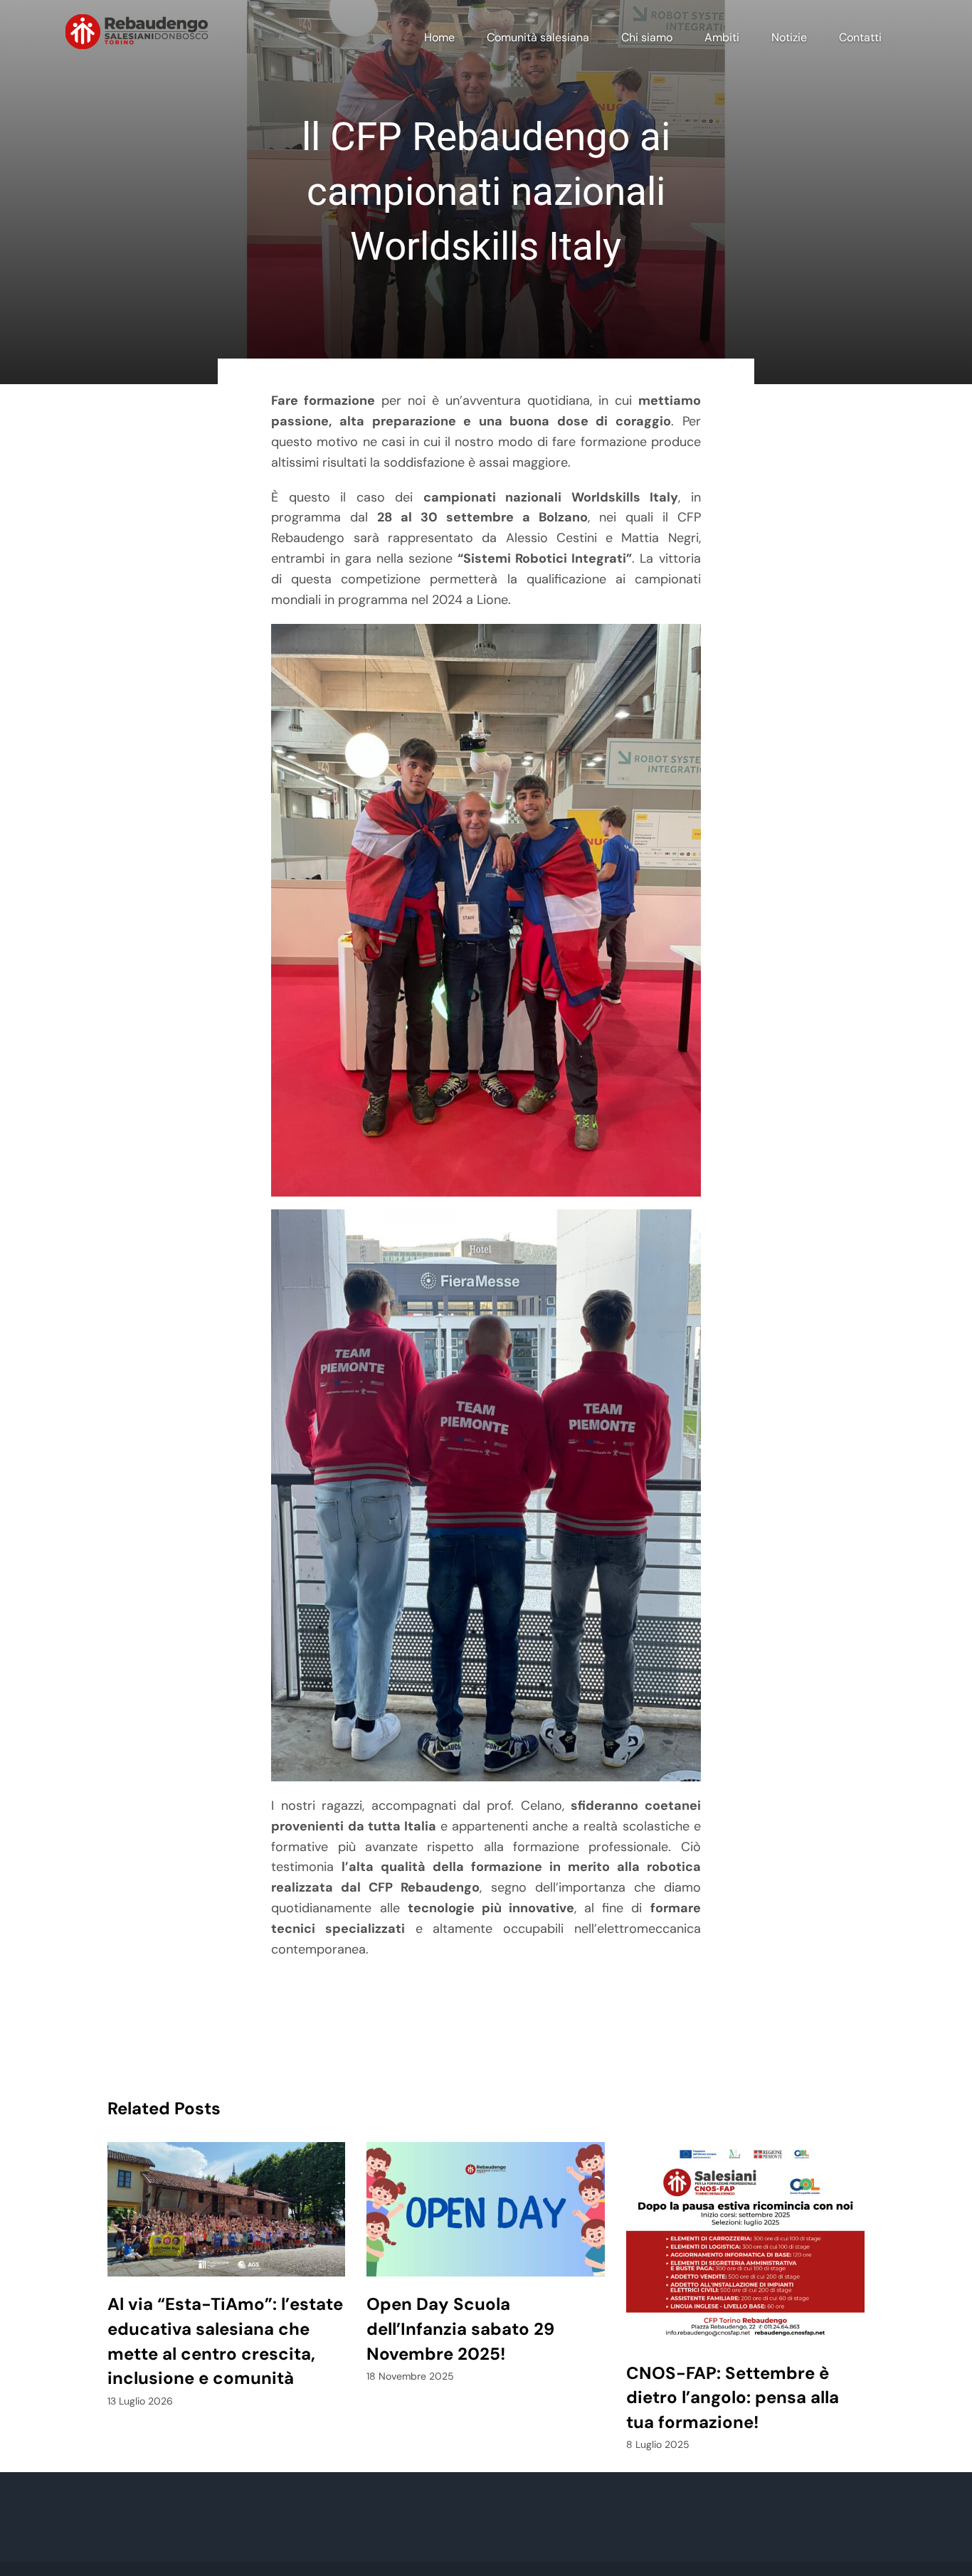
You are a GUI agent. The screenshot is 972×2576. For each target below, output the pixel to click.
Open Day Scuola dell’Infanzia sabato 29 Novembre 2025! (460, 2329)
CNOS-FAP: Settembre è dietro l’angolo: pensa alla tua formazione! (733, 2398)
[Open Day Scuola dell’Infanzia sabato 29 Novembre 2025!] (486, 2209)
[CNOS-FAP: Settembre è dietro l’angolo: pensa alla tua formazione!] (745, 2243)
